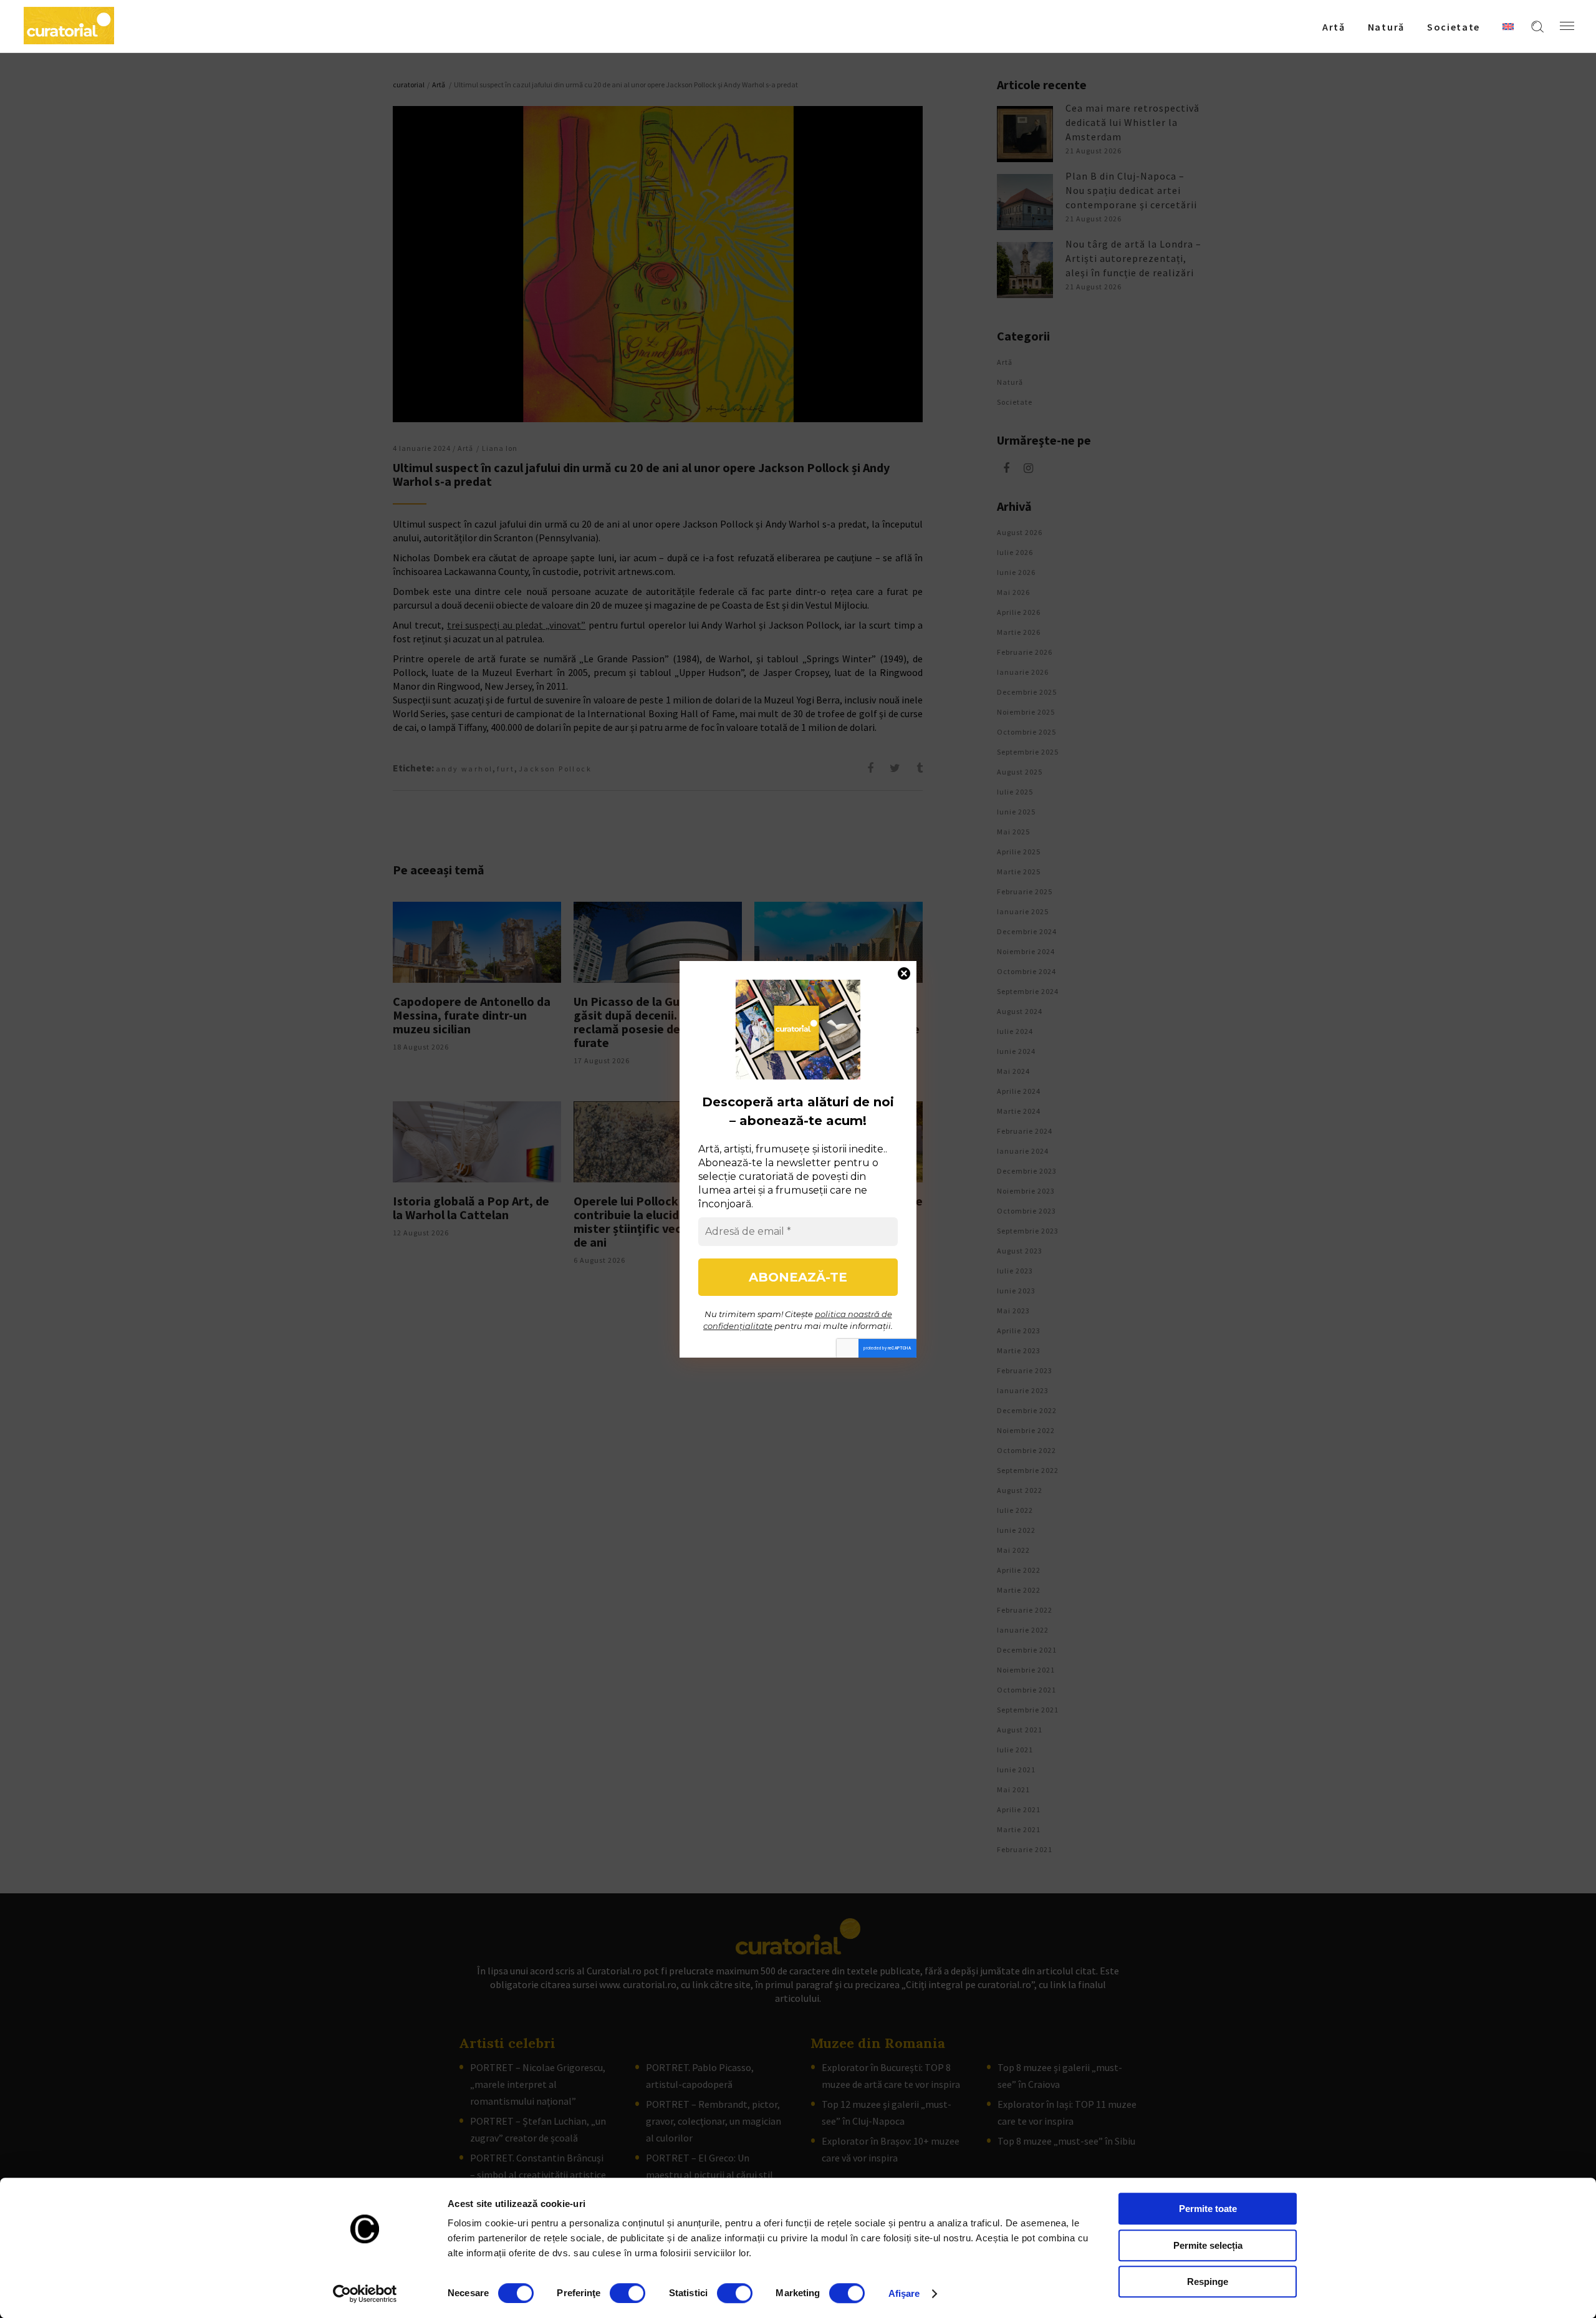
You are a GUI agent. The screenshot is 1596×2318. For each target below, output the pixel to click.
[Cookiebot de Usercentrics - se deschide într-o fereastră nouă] (365, 2294)
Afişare (904, 2293)
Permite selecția (1208, 2245)
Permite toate (1208, 2209)
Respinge (1208, 2282)
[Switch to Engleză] (1508, 26)
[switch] (627, 2293)
